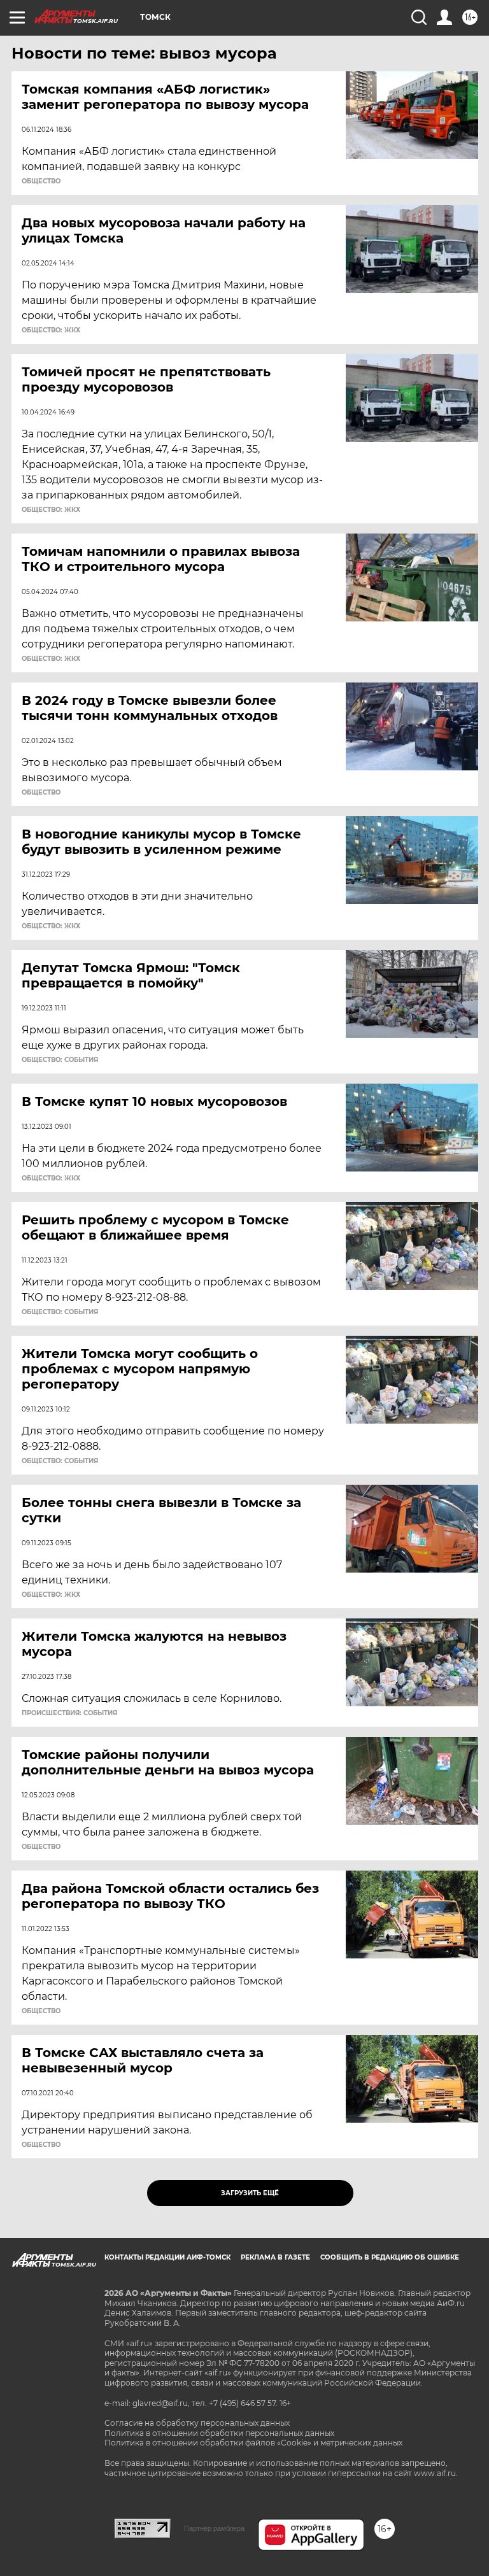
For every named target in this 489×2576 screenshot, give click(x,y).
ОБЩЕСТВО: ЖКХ (51, 330)
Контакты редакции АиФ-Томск (167, 2257)
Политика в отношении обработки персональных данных (219, 2433)
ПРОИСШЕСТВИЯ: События (69, 1713)
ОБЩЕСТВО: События (60, 1060)
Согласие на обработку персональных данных (197, 2423)
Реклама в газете (275, 2257)
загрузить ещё (250, 2193)
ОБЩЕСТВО (41, 181)
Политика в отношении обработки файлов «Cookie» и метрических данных (253, 2443)
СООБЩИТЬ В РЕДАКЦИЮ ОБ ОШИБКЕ (390, 2257)
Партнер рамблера (214, 2528)
